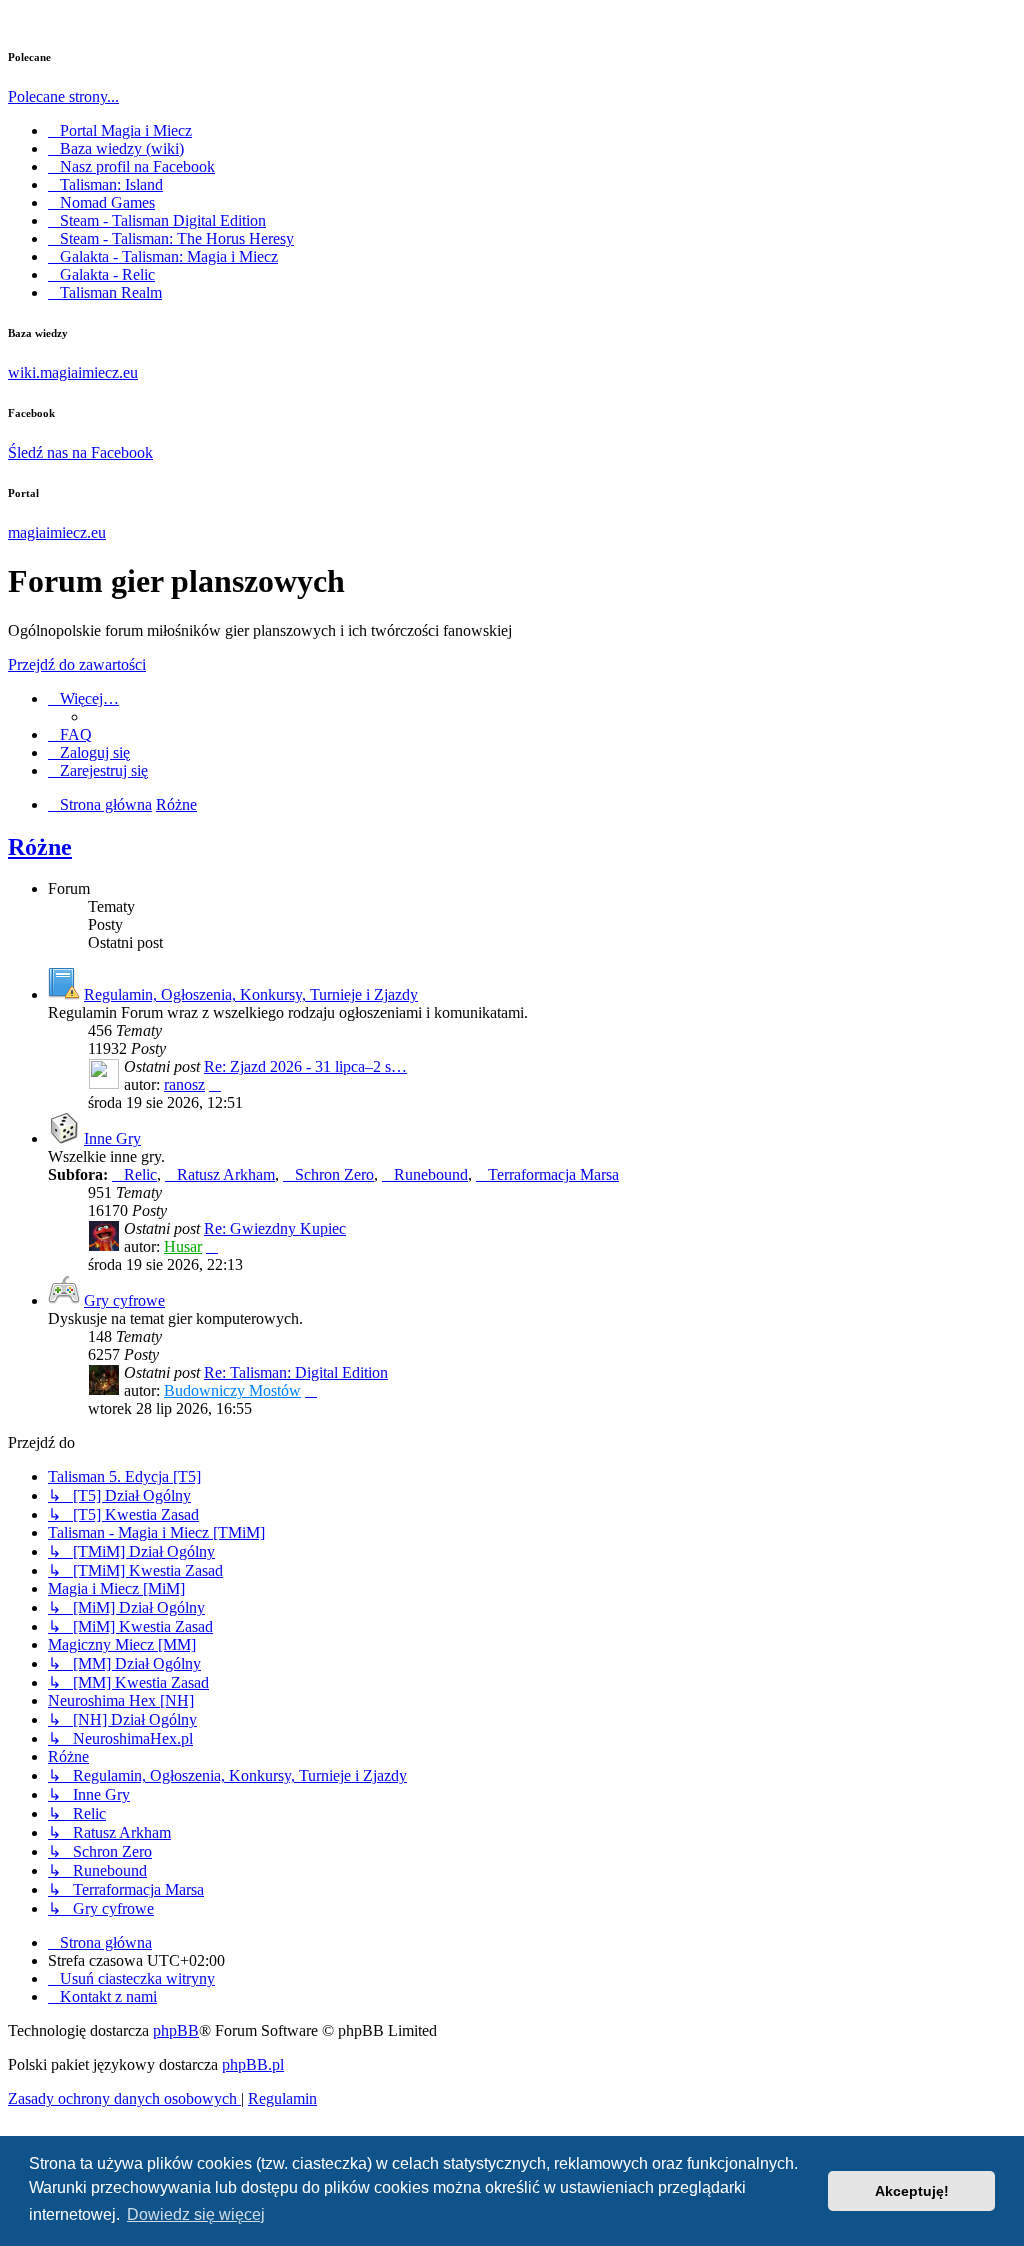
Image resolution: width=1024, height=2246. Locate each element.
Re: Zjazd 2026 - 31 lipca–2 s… (305, 1066)
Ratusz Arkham (226, 1174)
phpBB (176, 2030)
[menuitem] (70, 734)
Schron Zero (334, 1174)
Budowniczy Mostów (232, 1390)
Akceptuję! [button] (912, 2191)
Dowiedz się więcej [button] (196, 2214)
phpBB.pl (253, 2064)
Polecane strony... (63, 96)
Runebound (431, 1174)
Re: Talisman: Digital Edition (296, 1372)
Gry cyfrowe (124, 1300)
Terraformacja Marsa (553, 1174)
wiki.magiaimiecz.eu (73, 372)
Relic (140, 1174)
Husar (183, 1246)
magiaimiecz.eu (57, 532)
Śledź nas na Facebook (80, 452)
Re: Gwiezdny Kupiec (275, 1228)
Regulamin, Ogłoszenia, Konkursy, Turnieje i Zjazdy (251, 994)
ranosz (184, 1084)
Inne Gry (112, 1138)
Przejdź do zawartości (77, 664)
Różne (40, 847)
